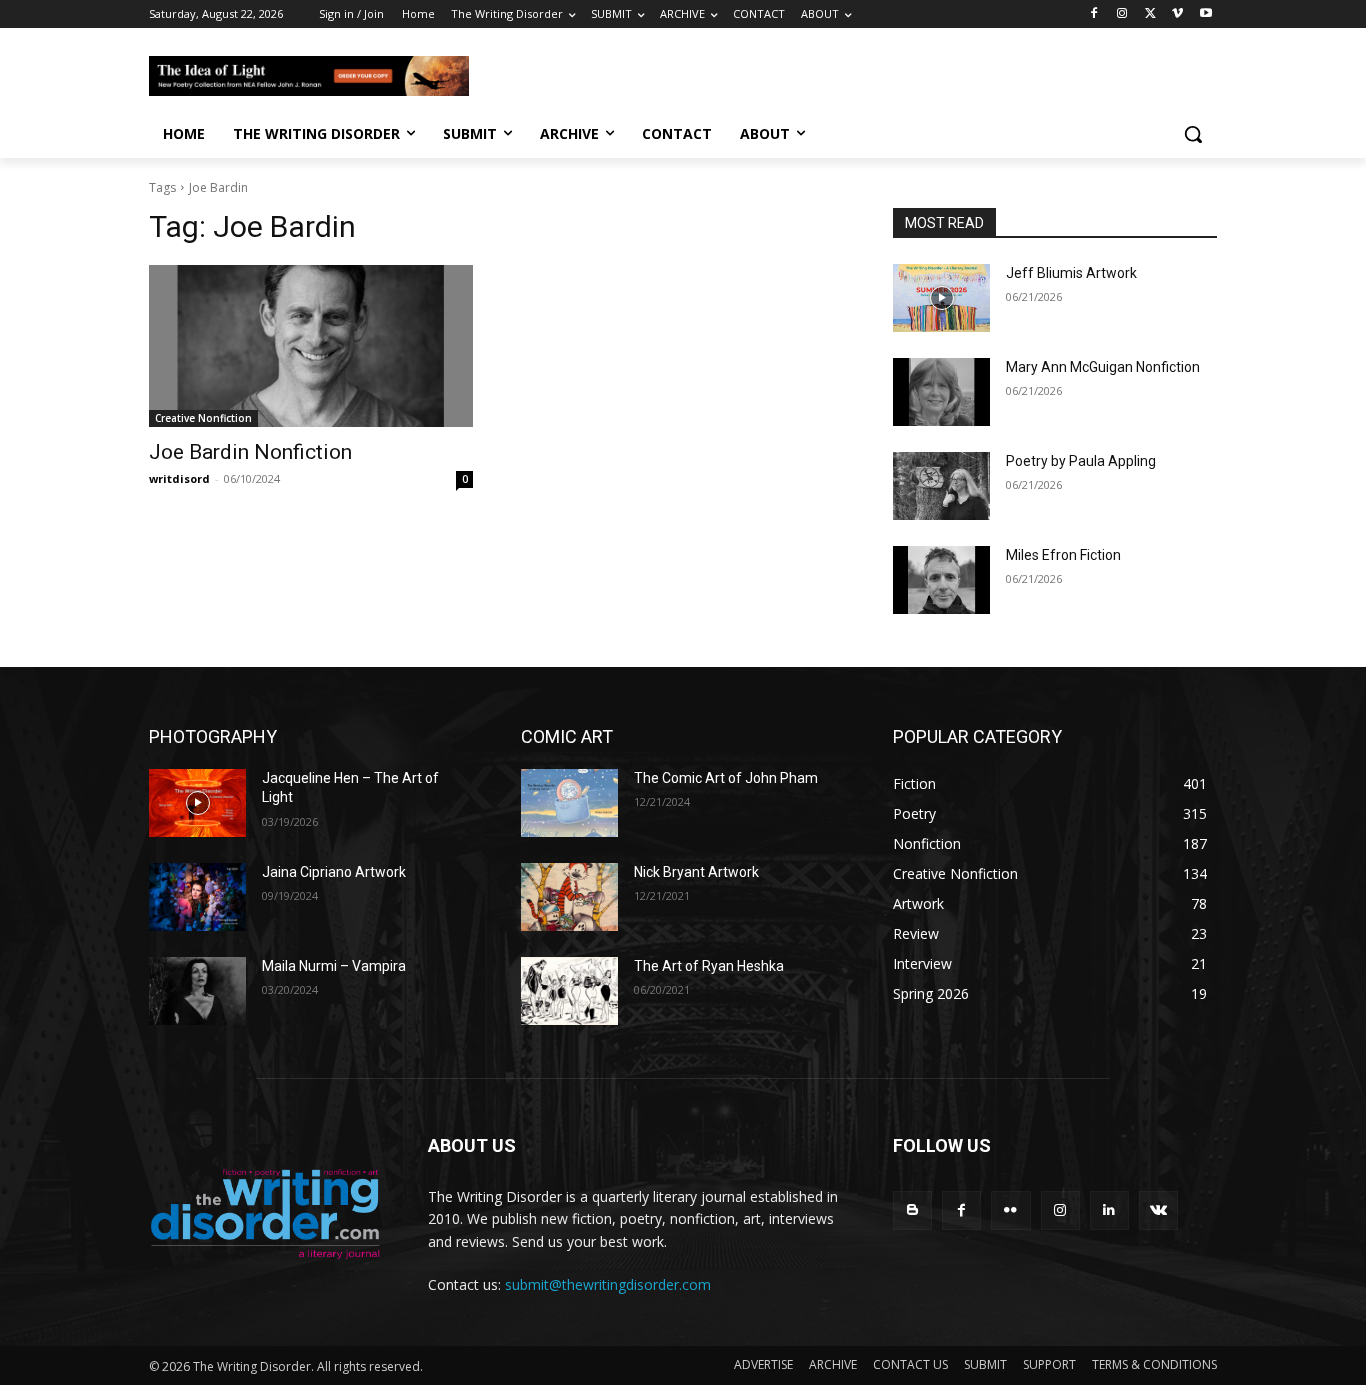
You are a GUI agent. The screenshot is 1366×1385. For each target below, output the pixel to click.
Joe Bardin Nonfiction (250, 452)
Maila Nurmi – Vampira (334, 966)
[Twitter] (1150, 14)
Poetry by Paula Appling (1081, 461)
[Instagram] (1122, 14)
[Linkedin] (1109, 1210)
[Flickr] (1010, 1210)
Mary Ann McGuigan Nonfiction (1103, 367)
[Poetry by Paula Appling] (941, 486)
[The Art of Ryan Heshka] (569, 991)
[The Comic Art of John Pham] (569, 803)
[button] (1193, 134)
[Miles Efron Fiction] (941, 580)
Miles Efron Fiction (1063, 555)
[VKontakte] (1158, 1210)
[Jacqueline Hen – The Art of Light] (197, 803)
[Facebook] (1094, 14)
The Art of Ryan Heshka (709, 966)
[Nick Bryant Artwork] (569, 897)
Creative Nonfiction (203, 418)
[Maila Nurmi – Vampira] (197, 991)
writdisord (179, 478)
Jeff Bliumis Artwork (1071, 273)
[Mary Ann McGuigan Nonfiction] (941, 392)
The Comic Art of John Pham (726, 778)
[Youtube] (1205, 14)
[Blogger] (912, 1210)
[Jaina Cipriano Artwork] (197, 897)
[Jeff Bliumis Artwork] (941, 298)
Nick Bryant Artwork (696, 872)
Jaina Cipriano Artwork (334, 872)
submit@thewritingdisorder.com (608, 1284)
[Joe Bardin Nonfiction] (311, 346)
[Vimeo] (1177, 14)
